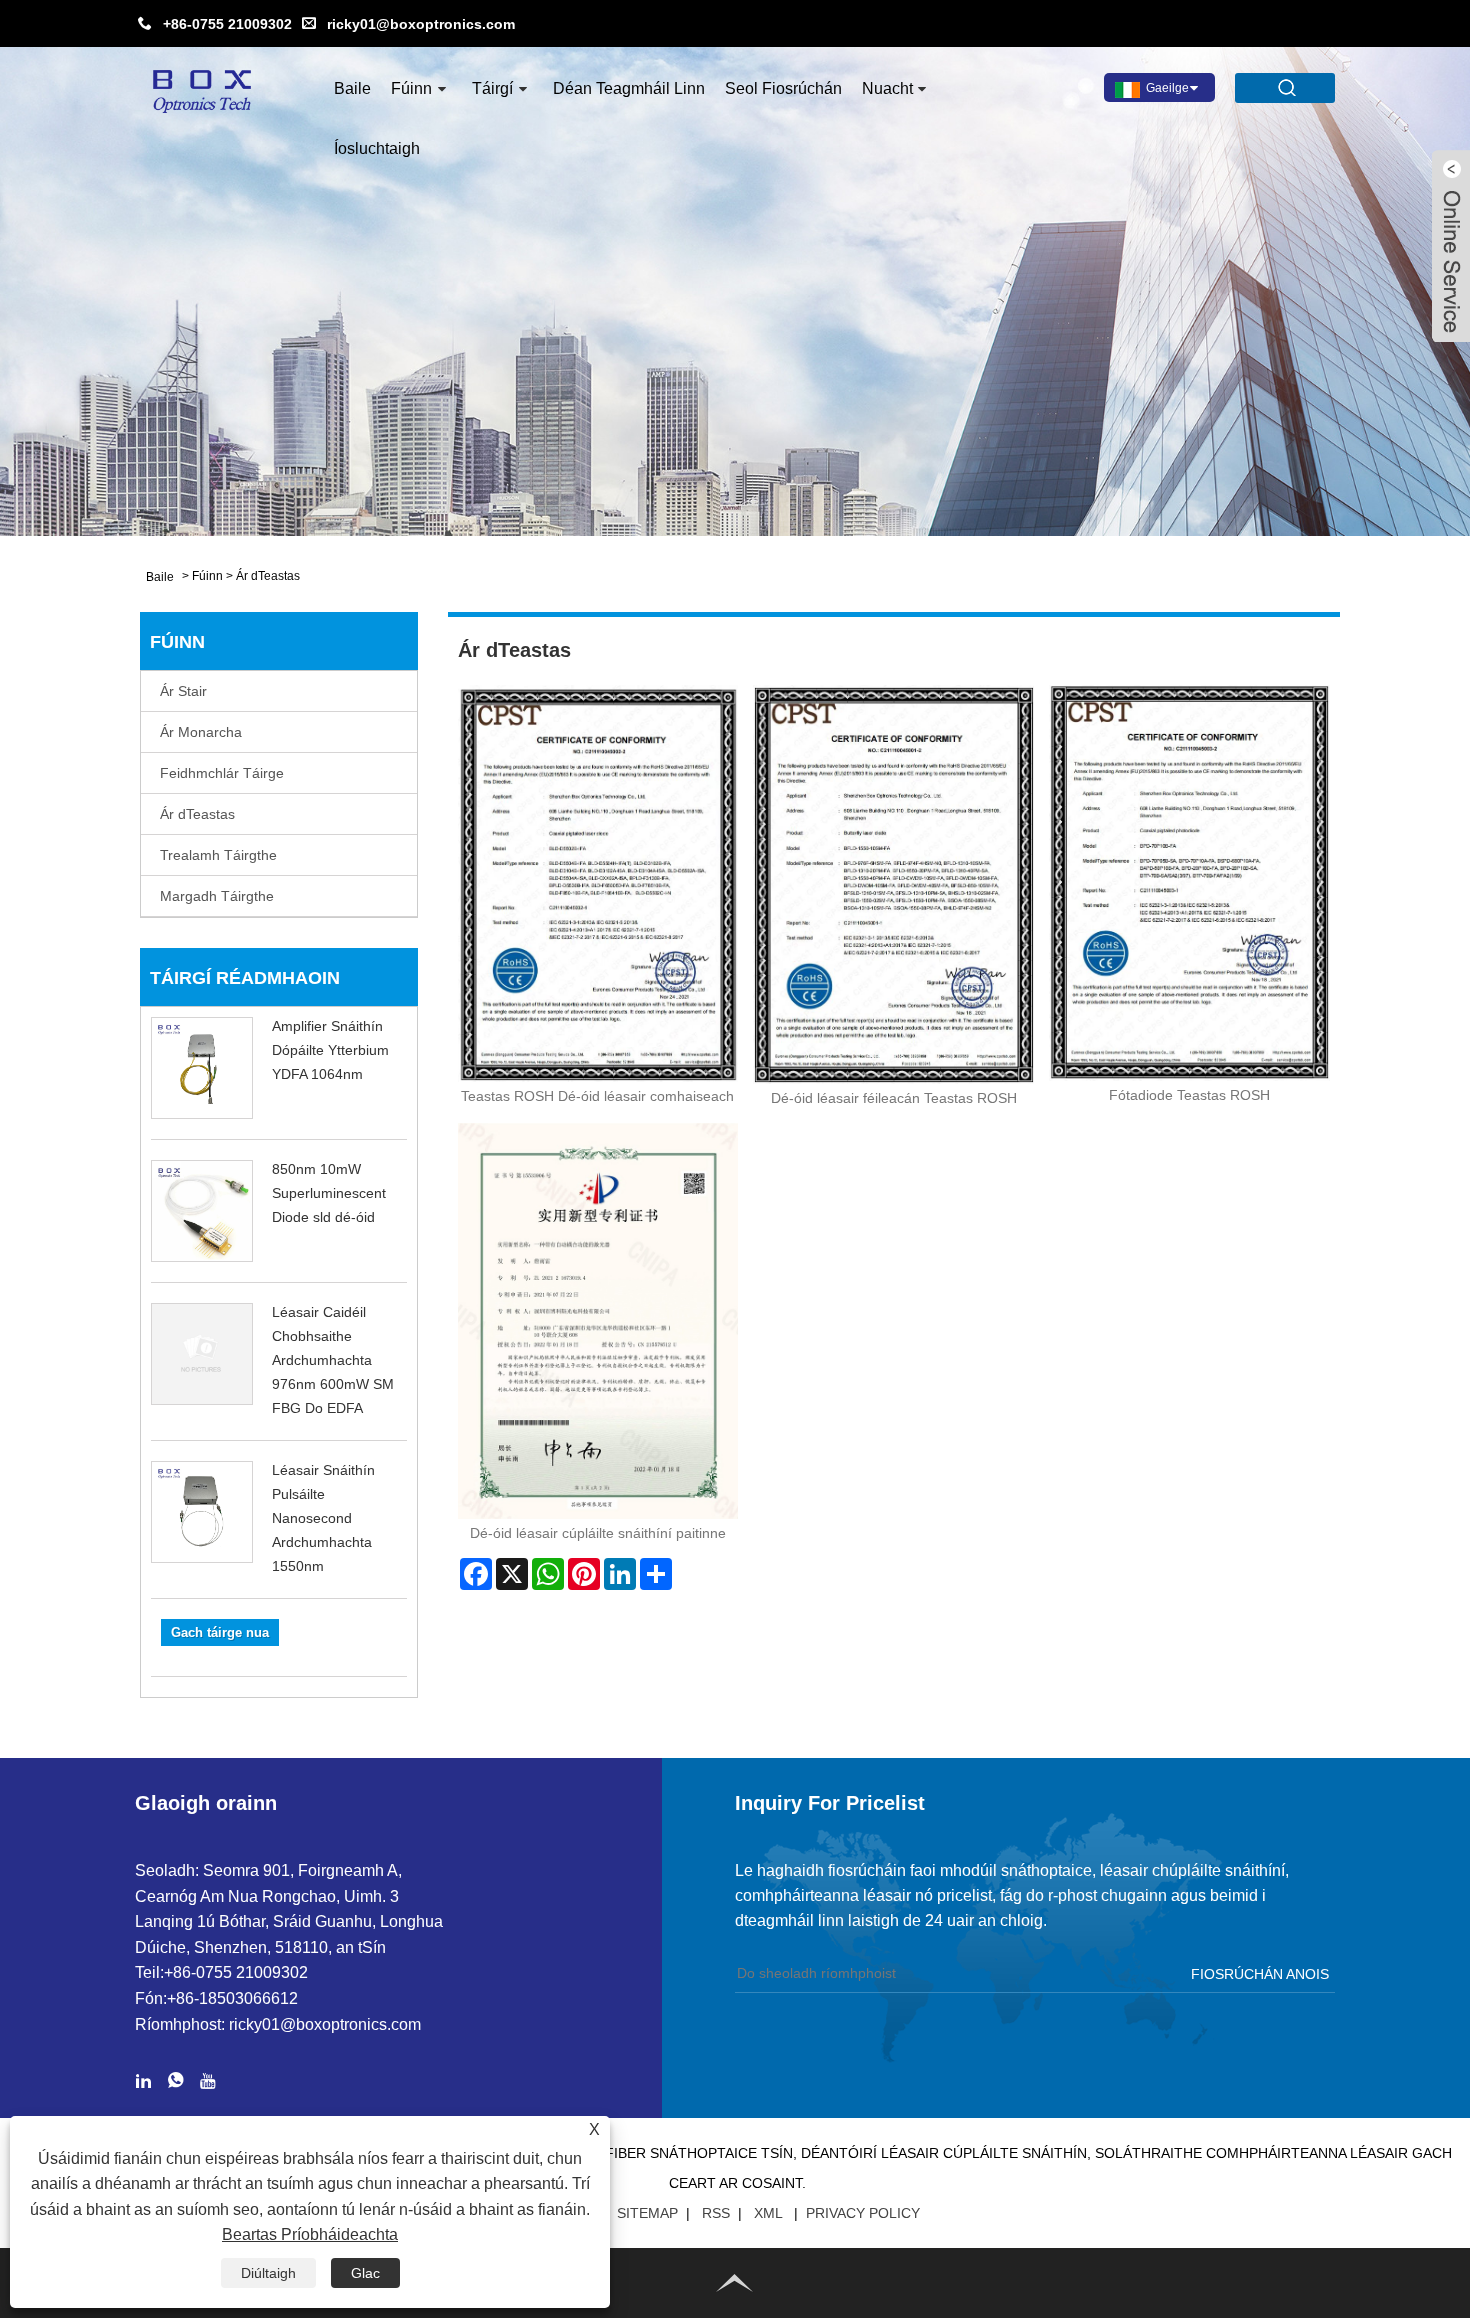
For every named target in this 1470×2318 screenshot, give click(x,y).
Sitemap (647, 2213)
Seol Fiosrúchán (783, 88)
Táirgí (492, 88)
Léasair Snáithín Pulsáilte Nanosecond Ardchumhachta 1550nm (323, 1518)
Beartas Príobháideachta (310, 2234)
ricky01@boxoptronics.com (421, 24)
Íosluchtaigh (377, 148)
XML (768, 2213)
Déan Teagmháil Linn (629, 88)
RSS (716, 2213)
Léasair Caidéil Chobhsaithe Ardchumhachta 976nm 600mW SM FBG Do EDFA (333, 1360)
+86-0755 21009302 (227, 24)
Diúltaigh (268, 2273)
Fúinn (411, 88)
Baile (352, 88)
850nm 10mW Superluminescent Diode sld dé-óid (329, 1193)
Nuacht (887, 88)
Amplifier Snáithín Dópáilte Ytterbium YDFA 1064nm (330, 1050)
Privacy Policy (863, 2213)
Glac (365, 2273)
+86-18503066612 (232, 1998)
